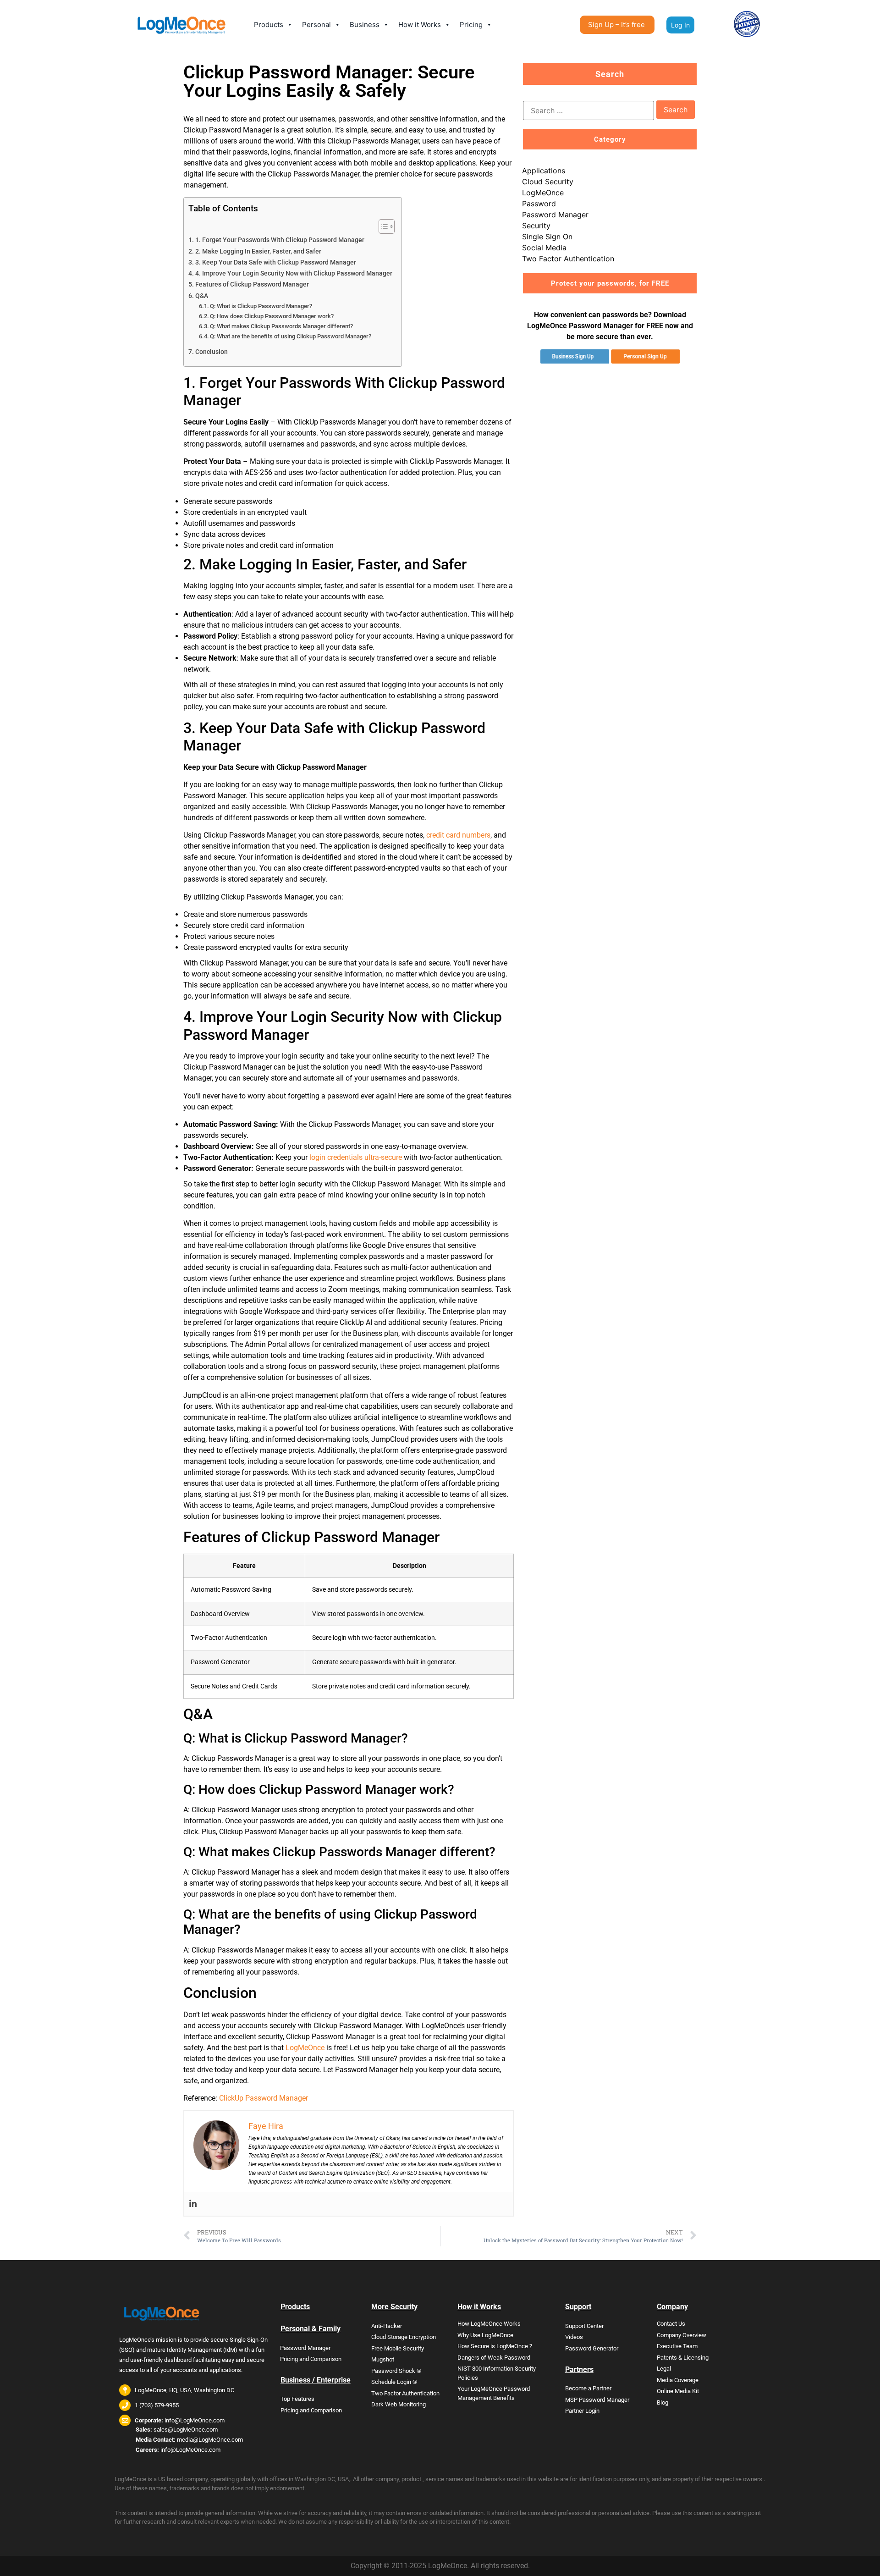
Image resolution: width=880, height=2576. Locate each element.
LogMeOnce (305, 2048)
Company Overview (682, 2335)
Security (536, 226)
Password (539, 204)
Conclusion (212, 352)
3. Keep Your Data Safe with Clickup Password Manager (276, 262)
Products (269, 25)
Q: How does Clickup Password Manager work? (272, 316)
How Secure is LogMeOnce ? (495, 2346)
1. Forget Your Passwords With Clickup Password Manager (280, 240)
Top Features (297, 2399)
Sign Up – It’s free (616, 25)
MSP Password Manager (597, 2400)
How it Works (420, 25)
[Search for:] (588, 110)
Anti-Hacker (387, 2326)
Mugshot (383, 2359)
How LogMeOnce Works (489, 2324)
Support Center (584, 2326)
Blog (663, 2402)
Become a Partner (588, 2388)
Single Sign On (547, 237)
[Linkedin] (193, 2204)
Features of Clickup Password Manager (252, 284)
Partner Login (582, 2411)
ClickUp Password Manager (264, 2098)
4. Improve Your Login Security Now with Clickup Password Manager (294, 273)
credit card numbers (458, 835)
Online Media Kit (678, 2391)
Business (365, 25)
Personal (316, 25)
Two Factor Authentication (568, 259)
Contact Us (671, 2324)
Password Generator (592, 2348)
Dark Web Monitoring (399, 2404)
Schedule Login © (394, 2382)
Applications (544, 171)
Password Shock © (396, 2371)
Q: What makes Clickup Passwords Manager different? (281, 326)
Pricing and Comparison (311, 2359)
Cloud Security (548, 182)
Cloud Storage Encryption (404, 2337)
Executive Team (677, 2346)
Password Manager (555, 215)
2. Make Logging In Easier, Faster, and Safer (258, 251)
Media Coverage (678, 2380)
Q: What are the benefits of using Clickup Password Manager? (291, 336)
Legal (664, 2369)
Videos (574, 2337)
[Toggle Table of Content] (382, 226)
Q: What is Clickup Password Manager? (261, 306)
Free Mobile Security (398, 2348)
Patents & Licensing (683, 2358)
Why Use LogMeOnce (485, 2335)
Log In (680, 25)
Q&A (202, 296)
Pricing (471, 25)
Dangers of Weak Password (494, 2358)
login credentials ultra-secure (356, 1157)
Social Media (544, 248)
